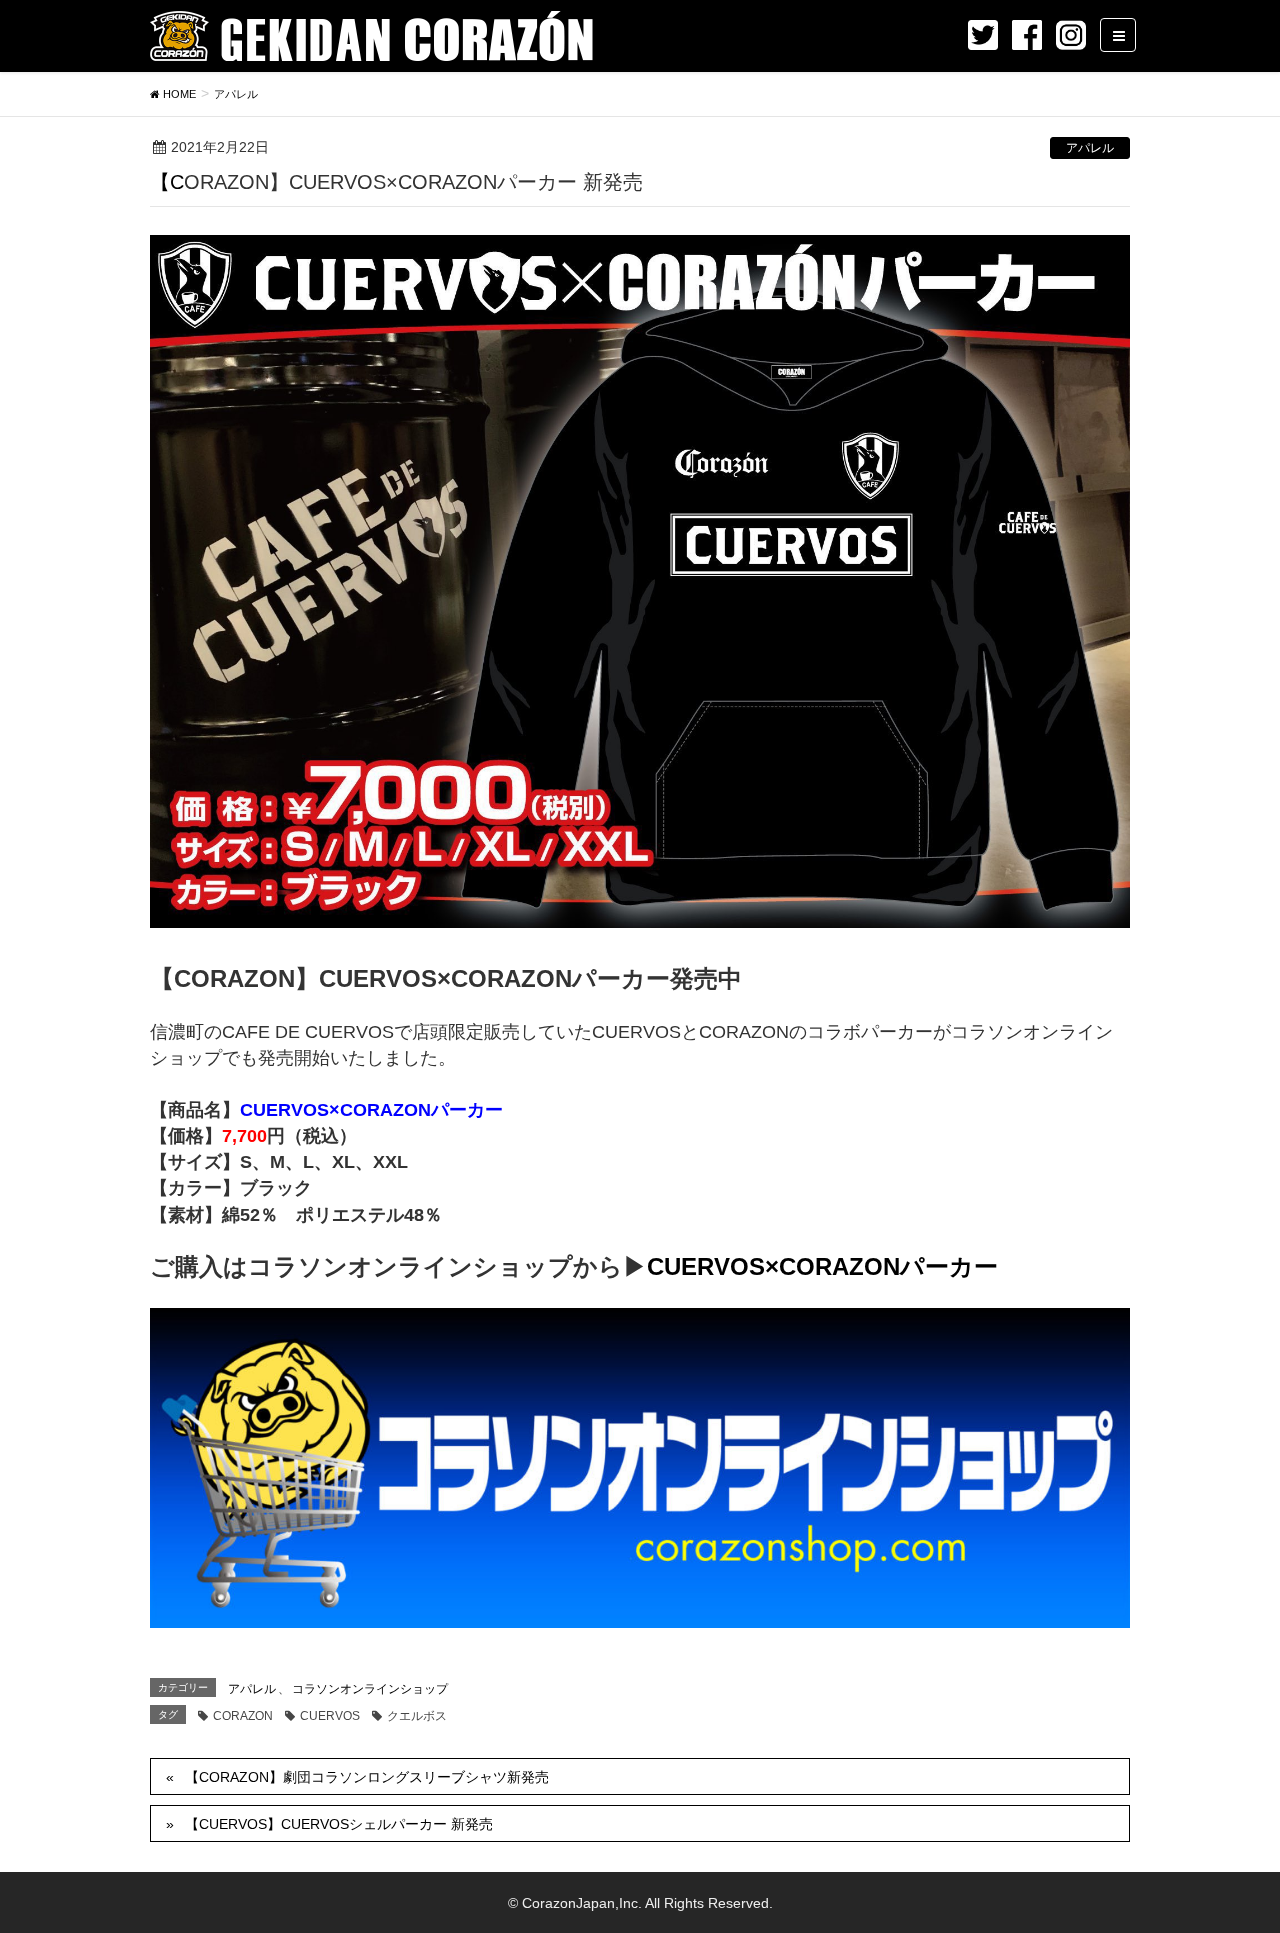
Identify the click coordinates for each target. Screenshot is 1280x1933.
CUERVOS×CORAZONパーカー (822, 1266)
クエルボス (417, 1716)
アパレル (1090, 148)
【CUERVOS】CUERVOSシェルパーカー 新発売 (339, 1824)
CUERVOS (330, 1716)
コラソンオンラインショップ (370, 1689)
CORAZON (243, 1716)
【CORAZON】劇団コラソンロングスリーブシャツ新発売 (367, 1777)
